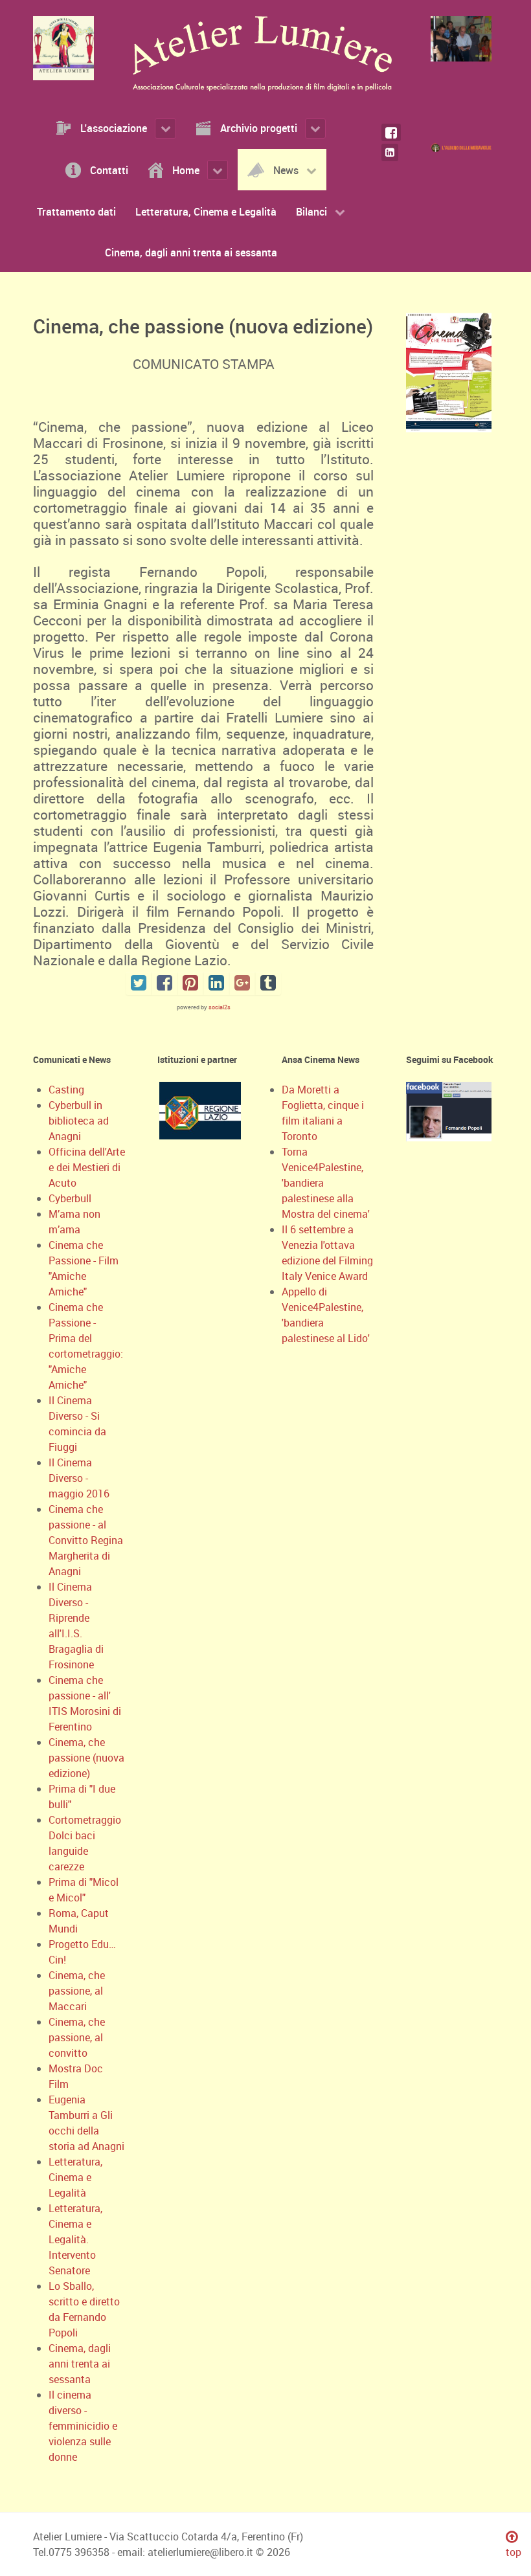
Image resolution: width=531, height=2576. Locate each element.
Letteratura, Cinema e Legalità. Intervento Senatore (75, 2239)
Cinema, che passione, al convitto (77, 2037)
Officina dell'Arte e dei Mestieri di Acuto (87, 1167)
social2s (220, 1007)
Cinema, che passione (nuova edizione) (86, 1758)
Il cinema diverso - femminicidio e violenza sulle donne (83, 2426)
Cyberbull (70, 1198)
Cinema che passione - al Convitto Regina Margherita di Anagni (86, 1540)
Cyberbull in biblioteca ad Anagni (79, 1121)
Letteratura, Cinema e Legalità (75, 2177)
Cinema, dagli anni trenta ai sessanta (80, 2364)
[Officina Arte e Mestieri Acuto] (464, 147)
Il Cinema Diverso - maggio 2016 (79, 1478)
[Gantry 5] (464, 39)
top (514, 2552)
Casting (66, 1090)
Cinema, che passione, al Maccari (77, 1991)
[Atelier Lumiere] (67, 48)
